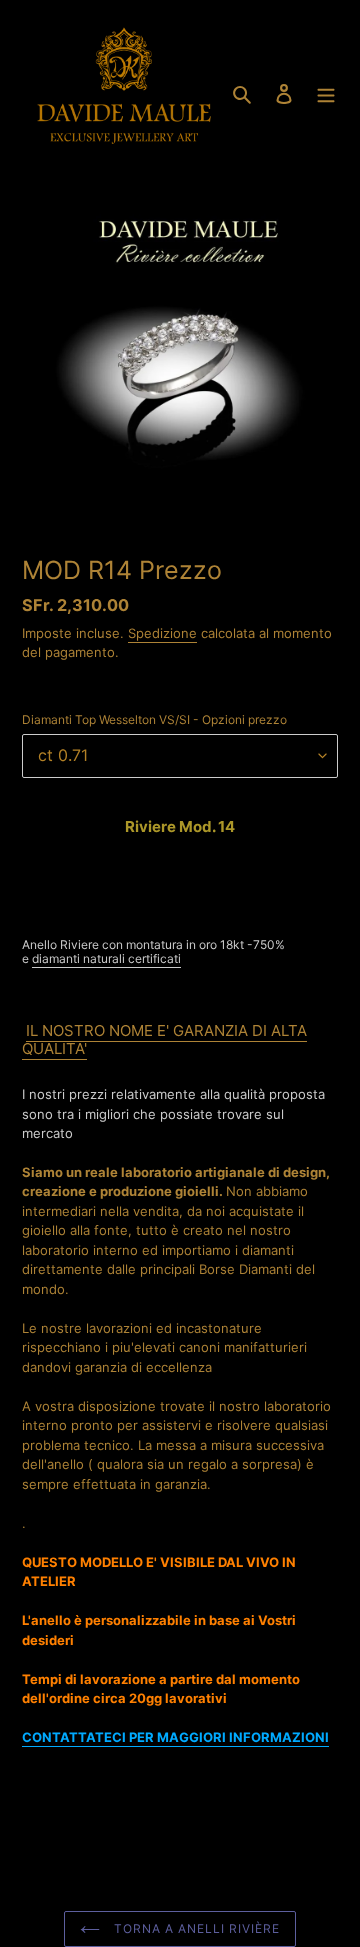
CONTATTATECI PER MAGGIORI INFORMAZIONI (175, 1737)
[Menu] (326, 93)
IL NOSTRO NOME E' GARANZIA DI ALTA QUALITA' (164, 1039)
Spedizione (162, 633)
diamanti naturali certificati (106, 958)
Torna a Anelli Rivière (194, 1928)
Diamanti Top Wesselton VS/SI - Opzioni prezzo (154, 719)
